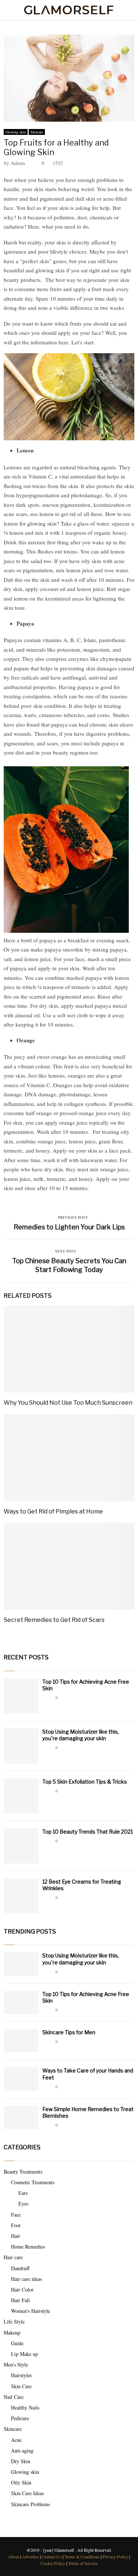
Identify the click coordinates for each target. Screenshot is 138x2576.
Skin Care (21, 2386)
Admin (18, 163)
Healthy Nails (25, 2407)
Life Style (14, 2321)
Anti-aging (22, 2450)
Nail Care (14, 2397)
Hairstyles (21, 2375)
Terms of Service (83, 2563)
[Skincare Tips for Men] (21, 2041)
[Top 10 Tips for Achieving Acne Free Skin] (21, 1696)
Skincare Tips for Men (69, 2032)
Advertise (31, 2557)
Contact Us (52, 2557)
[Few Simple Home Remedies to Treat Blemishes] (21, 2118)
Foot (16, 2225)
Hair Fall (20, 2300)
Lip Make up (24, 2354)
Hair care (13, 2257)
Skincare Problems (31, 2504)
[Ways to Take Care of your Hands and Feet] (21, 2079)
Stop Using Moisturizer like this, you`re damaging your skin (81, 1735)
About (14, 2557)
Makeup (12, 2333)
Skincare (37, 132)
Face (16, 2215)
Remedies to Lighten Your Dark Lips (69, 1227)
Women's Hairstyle (31, 2311)
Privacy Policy (115, 2557)
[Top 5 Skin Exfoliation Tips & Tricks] (21, 1796)
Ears (23, 2193)
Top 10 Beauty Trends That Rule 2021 (88, 1832)
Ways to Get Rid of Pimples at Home (53, 1511)
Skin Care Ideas (27, 2493)
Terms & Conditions (82, 2557)
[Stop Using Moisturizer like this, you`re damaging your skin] (21, 1746)
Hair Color (22, 2290)
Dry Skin (21, 2461)
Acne (16, 2440)
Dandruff (20, 2268)
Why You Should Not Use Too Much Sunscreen (68, 1403)
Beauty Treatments (23, 2172)
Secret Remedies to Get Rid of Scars (54, 1620)
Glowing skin (16, 132)
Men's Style (16, 2364)
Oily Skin (21, 2482)
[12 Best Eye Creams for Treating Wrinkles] (21, 1896)
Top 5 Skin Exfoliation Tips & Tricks (85, 1782)
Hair (16, 2236)
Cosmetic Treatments (33, 2182)
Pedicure (20, 2418)
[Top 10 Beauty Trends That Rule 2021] (21, 1846)
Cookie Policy (53, 2563)
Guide (17, 2343)
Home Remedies (28, 2247)
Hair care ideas (26, 2279)
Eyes (23, 2204)
